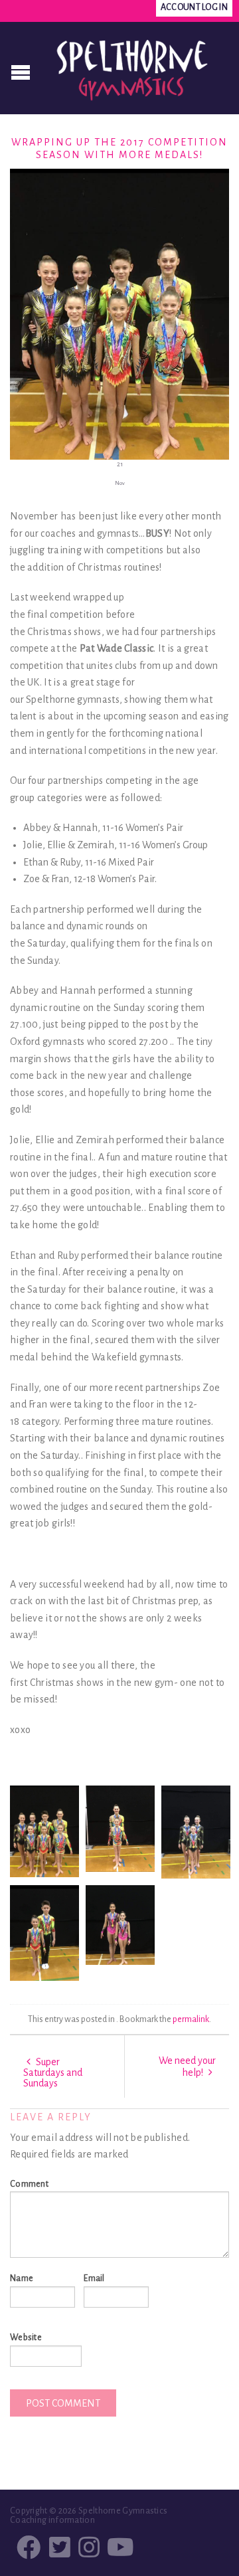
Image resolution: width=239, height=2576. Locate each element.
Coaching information (52, 2520)
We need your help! (187, 2067)
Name (22, 2278)
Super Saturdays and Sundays (53, 2072)
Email (94, 2278)
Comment (29, 2184)
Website (26, 2338)
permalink (191, 2019)
